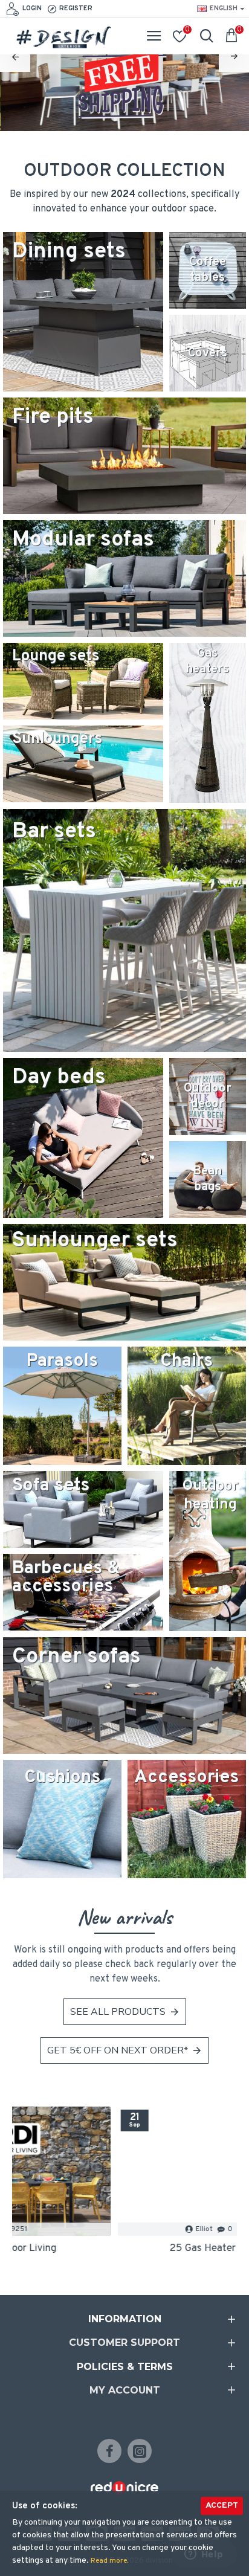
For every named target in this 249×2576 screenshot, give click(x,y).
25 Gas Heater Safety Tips (124, 2249)
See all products (118, 2012)
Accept (222, 2506)
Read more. (109, 2561)
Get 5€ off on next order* (118, 2050)
